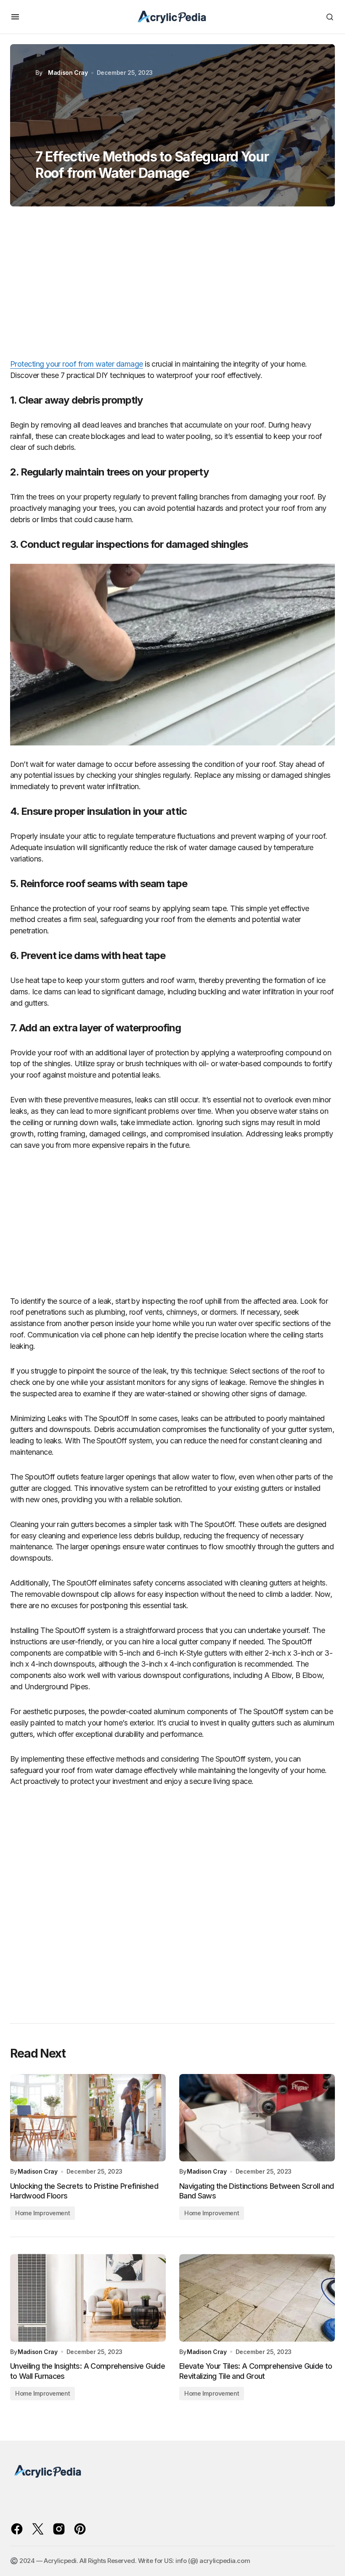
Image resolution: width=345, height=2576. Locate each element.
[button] (15, 17)
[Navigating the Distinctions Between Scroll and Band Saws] (257, 2118)
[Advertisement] (172, 286)
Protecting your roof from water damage (77, 364)
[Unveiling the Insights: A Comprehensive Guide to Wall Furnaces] (88, 2298)
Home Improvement (42, 2213)
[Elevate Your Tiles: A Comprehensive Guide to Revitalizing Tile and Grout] (257, 2298)
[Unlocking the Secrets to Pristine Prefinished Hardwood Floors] (88, 2118)
